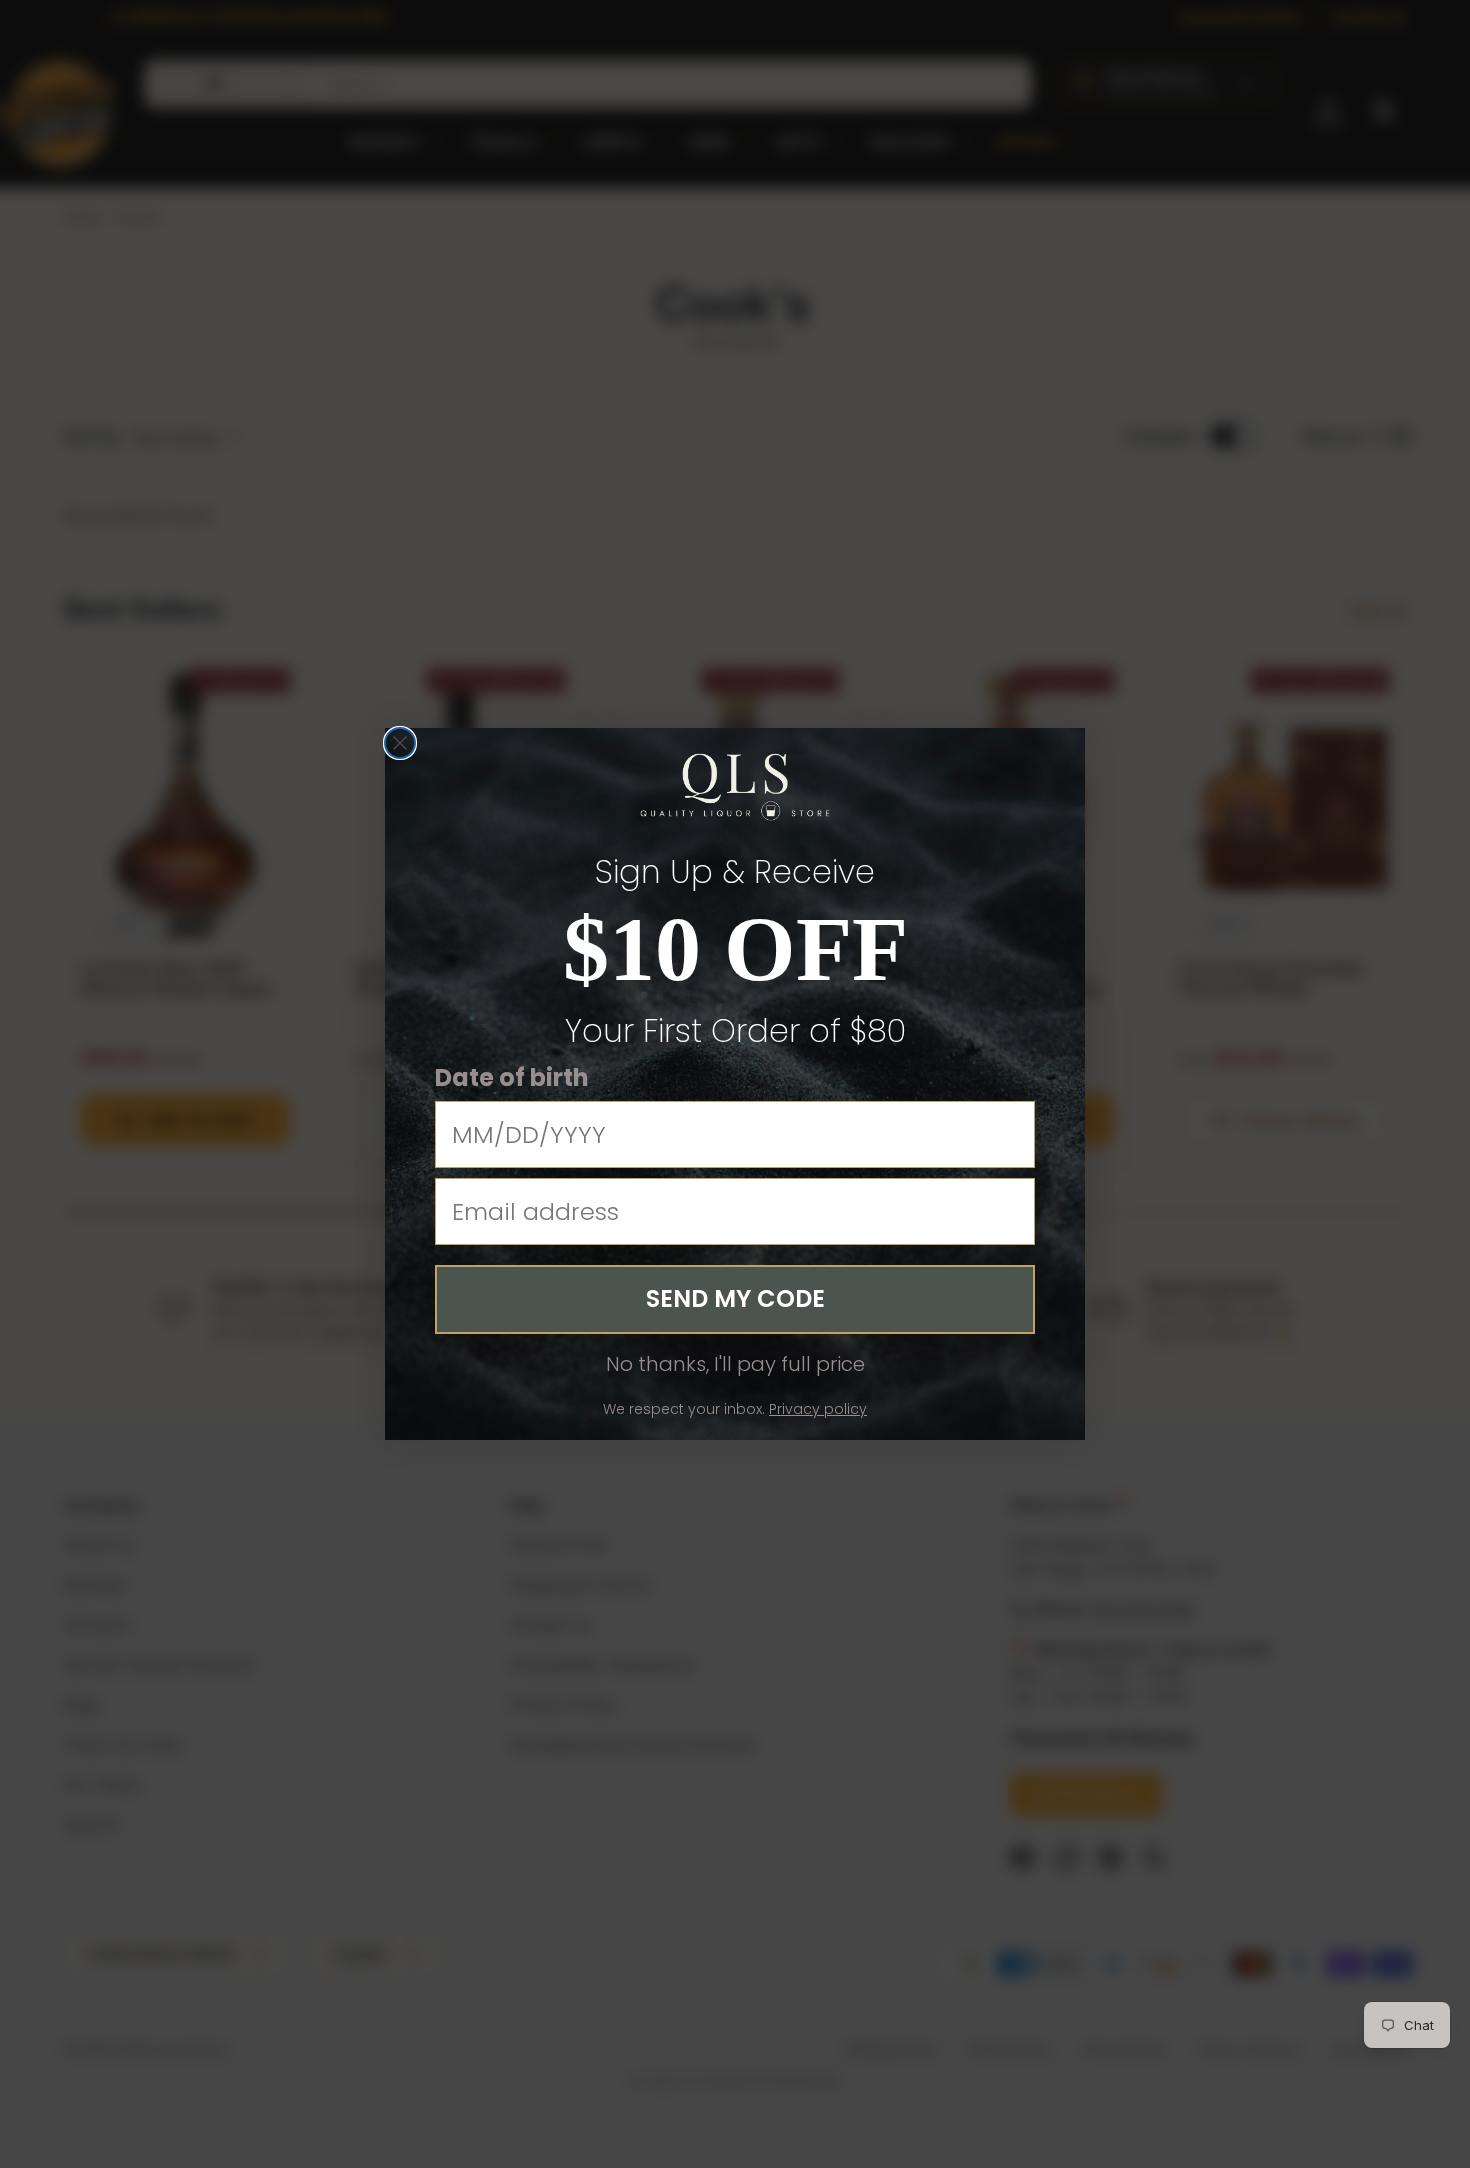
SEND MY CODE (735, 1298)
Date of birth (512, 1077)
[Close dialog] (400, 743)
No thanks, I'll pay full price (735, 1364)
